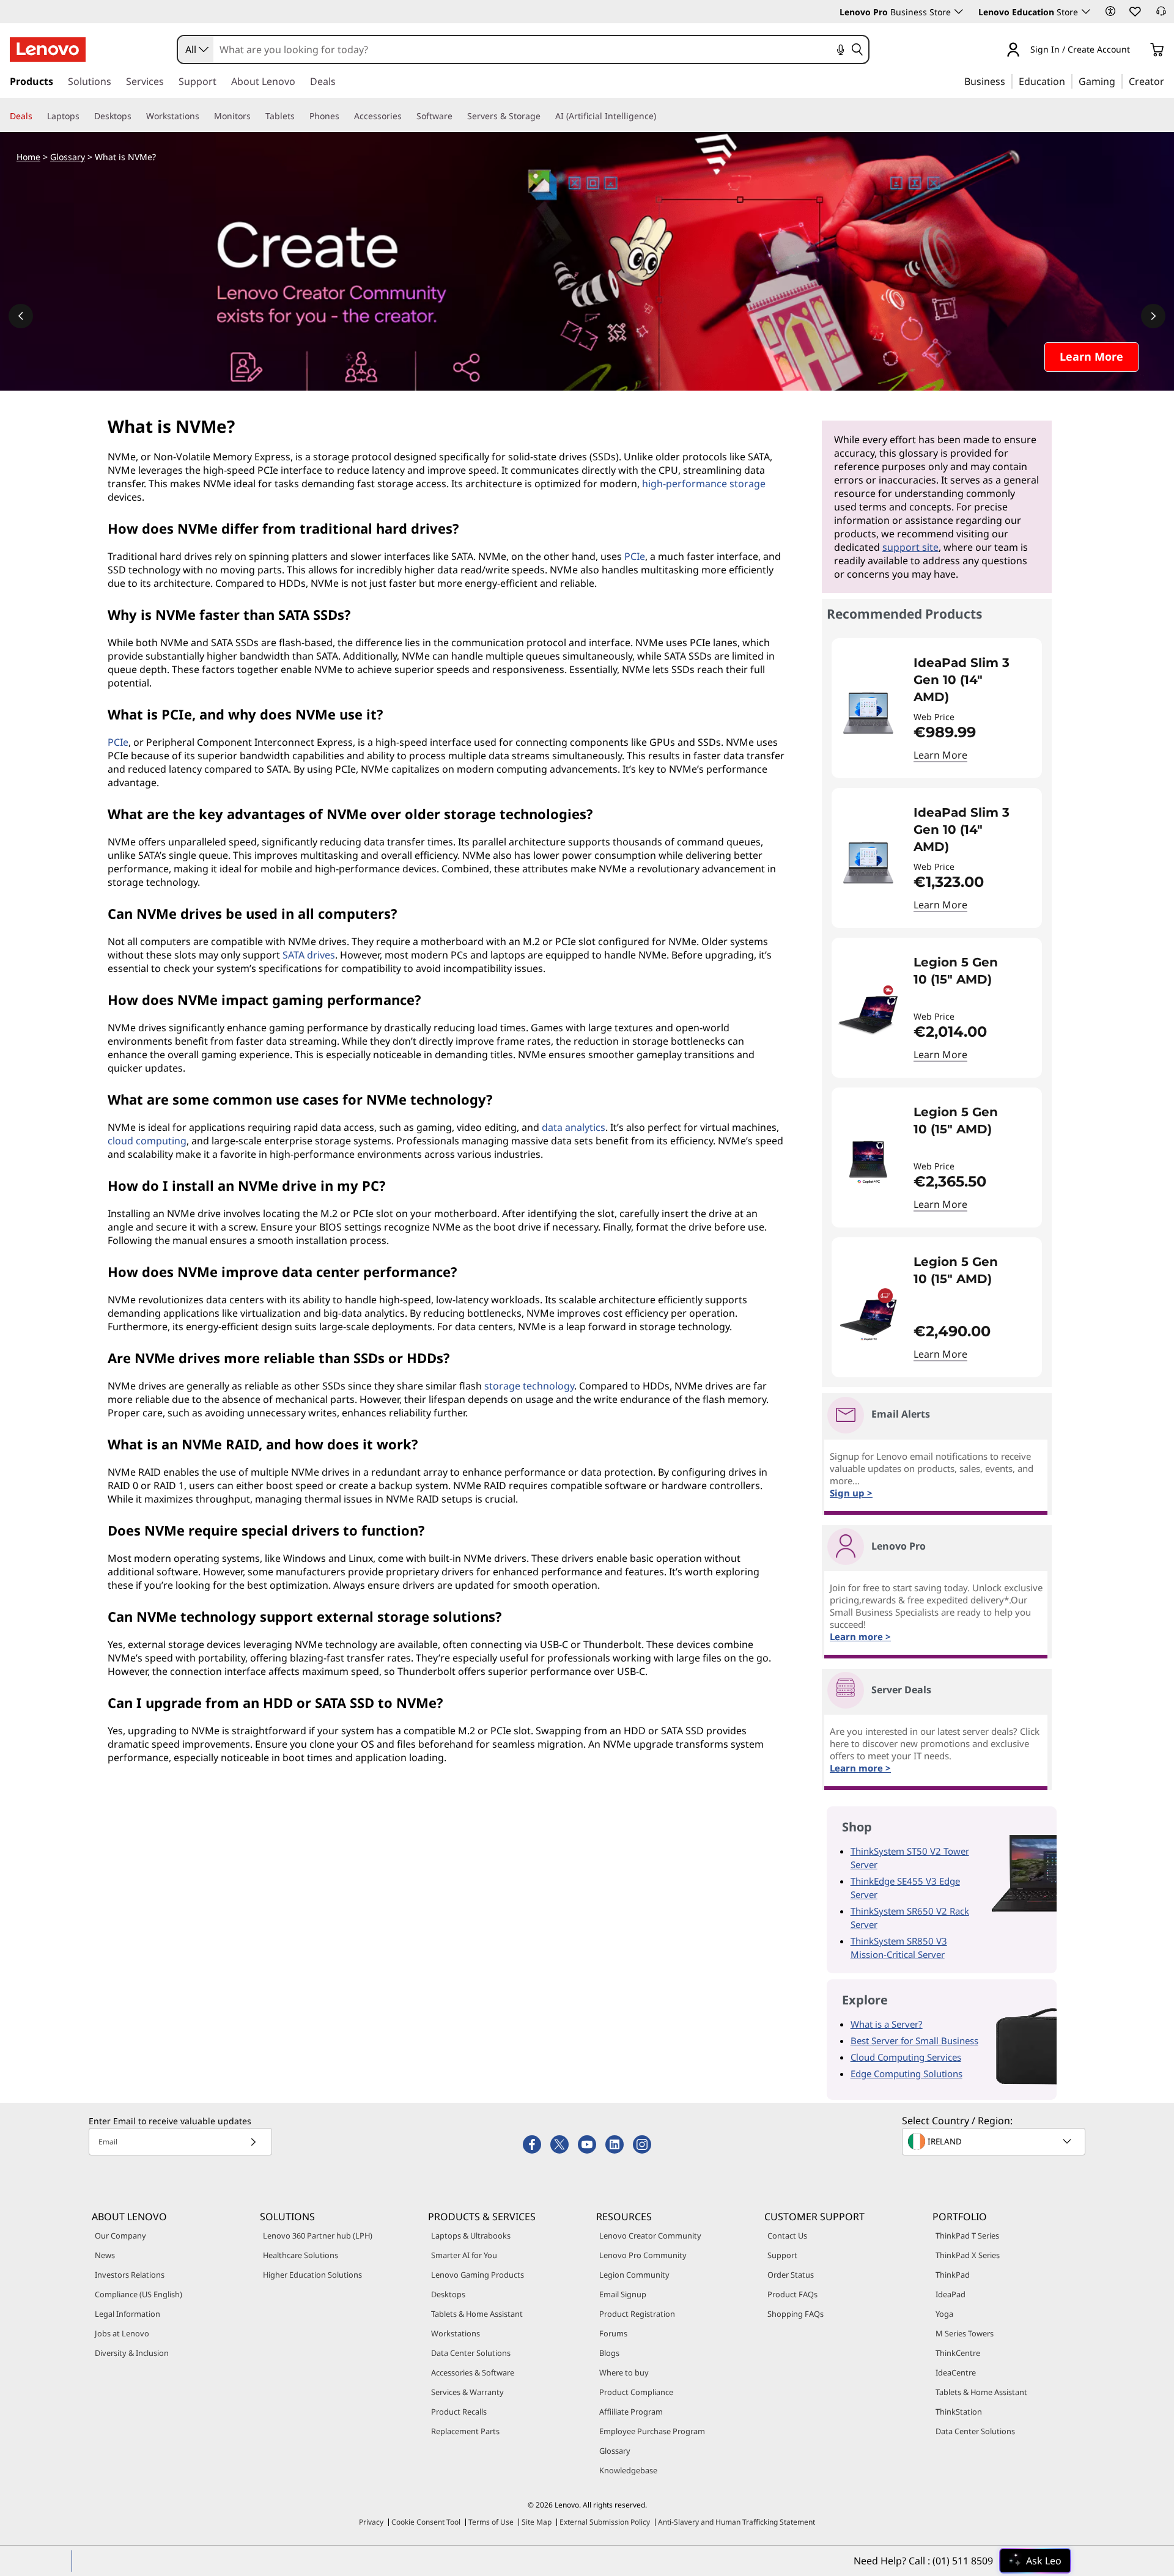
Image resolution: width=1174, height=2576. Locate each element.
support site (910, 547)
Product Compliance (636, 2392)
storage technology (529, 1386)
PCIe (635, 556)
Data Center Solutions (471, 2353)
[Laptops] (84, 116)
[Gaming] (1119, 81)
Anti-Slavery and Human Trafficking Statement (737, 2522)
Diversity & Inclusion (132, 2353)
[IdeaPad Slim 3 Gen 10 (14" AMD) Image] (868, 713)
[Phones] (344, 116)
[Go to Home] (48, 50)
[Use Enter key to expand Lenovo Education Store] (1086, 12)
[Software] (457, 116)
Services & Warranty (467, 2392)
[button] (1110, 11)
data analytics (574, 1127)
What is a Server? (887, 2024)
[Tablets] (300, 116)
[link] (1161, 15)
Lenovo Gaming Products (478, 2275)
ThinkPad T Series (967, 2236)
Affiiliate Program (631, 2412)
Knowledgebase (628, 2470)
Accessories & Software (473, 2372)
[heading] (970, 680)
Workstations (456, 2333)
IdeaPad (951, 2294)
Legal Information (127, 2314)
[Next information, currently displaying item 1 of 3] (1153, 316)
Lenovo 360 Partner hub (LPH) (318, 2236)
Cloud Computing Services (906, 2057)
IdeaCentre (956, 2372)
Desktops (448, 2294)
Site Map (537, 2522)
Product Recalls (459, 2412)
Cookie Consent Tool (426, 2522)
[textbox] (995, 2141)
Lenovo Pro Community (643, 2255)
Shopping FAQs (796, 2314)
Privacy (371, 2522)
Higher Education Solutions (312, 2275)
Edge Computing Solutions (906, 2074)
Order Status (791, 2275)
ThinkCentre (958, 2353)
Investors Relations (130, 2275)
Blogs (609, 2353)
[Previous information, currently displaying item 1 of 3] (21, 316)
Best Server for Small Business (914, 2041)
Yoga (944, 2314)
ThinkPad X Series (968, 2255)
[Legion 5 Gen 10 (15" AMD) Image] (868, 1013)
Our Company (120, 2236)
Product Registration (637, 2314)
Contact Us (787, 2236)
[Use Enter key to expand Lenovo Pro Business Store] (959, 12)
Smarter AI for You (464, 2255)
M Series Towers (965, 2333)
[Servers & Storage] (545, 116)
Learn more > (860, 1768)
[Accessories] (407, 116)
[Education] (1069, 81)
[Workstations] (204, 116)
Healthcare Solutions (301, 2255)
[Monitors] (256, 116)
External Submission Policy (605, 2522)
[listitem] (937, 708)
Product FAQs (792, 2294)
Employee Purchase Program (652, 2431)
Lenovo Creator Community (650, 2236)
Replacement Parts (465, 2431)
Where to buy (624, 2372)
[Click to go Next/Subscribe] (253, 2142)
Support (782, 2255)
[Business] (1009, 81)
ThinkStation (959, 2412)
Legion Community (634, 2275)
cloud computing (147, 1141)
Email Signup (623, 2294)
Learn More (940, 755)
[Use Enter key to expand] (1137, 50)
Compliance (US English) (138, 2294)
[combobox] (196, 50)
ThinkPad (953, 2275)
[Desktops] (136, 116)
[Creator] (1168, 81)
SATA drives (309, 955)
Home (28, 157)
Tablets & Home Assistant (477, 2314)
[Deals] (37, 116)
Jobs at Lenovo (122, 2333)
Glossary (68, 157)
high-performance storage (704, 484)
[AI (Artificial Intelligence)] (661, 116)
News (105, 2255)
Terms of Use (491, 2522)
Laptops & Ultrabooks (471, 2236)
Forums (613, 2333)
